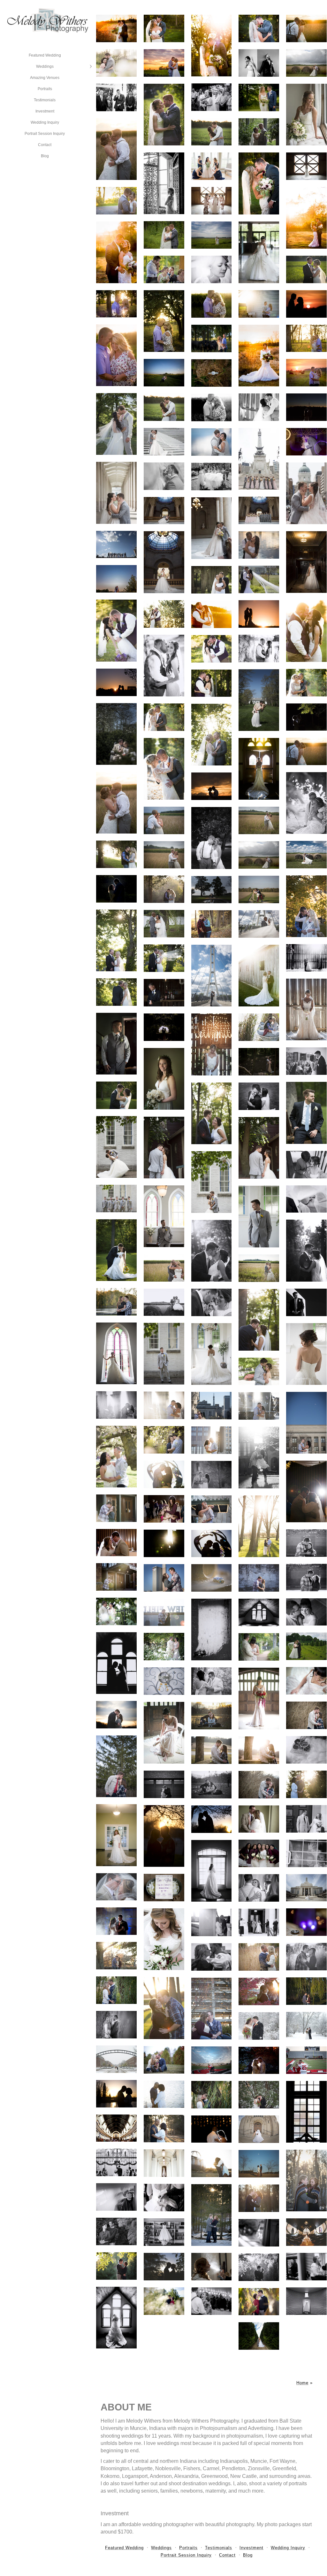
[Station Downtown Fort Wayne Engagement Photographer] (116, 1508)
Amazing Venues (45, 78)
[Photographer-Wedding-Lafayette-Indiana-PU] (306, 2112)
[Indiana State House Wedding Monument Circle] (306, 493)
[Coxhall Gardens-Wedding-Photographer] (164, 2129)
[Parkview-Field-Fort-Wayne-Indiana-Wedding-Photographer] (164, 1612)
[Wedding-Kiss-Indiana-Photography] (116, 1887)
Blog (45, 156)
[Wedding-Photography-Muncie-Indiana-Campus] (212, 2095)
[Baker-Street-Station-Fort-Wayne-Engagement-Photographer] (116, 1577)
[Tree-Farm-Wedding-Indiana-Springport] (306, 1646)
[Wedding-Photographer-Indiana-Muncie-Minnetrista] (306, 1612)
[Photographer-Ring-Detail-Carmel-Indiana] (306, 1922)
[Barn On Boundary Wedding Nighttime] (306, 407)
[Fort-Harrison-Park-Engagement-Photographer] (116, 1766)
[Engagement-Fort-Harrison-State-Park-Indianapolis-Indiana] (259, 1750)
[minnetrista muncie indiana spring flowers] (164, 1440)
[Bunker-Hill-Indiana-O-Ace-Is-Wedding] (306, 2267)
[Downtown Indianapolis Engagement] (259, 1458)
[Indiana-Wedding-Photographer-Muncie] (116, 2197)
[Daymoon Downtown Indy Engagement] (306, 1423)
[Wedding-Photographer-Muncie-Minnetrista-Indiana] (306, 1681)
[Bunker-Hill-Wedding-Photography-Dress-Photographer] (306, 2301)
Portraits (45, 89)
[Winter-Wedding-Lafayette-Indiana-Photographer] (259, 2095)
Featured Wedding (45, 55)
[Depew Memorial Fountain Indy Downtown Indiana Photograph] (116, 1405)
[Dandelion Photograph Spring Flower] (212, 1475)
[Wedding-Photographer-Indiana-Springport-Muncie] (116, 1663)
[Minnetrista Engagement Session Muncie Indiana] (164, 1474)
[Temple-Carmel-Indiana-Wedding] (259, 1922)
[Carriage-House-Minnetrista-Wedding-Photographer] (259, 1699)
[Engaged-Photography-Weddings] (259, 1991)
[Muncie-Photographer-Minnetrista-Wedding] (116, 1611)
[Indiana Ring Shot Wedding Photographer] (212, 1629)
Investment (45, 111)
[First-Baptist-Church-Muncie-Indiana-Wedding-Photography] (259, 2129)
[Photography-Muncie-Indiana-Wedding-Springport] (259, 1612)
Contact (45, 145)
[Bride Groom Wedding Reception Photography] (306, 1491)
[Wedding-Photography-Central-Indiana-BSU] (164, 2008)
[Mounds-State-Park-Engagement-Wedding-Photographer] (306, 2180)
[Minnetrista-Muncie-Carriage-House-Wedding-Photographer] (164, 1733)
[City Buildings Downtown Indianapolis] (212, 1440)
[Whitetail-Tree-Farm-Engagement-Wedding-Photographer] (164, 2301)
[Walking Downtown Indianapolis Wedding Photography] (212, 477)
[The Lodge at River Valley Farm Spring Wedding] (116, 63)
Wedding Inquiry (45, 122)
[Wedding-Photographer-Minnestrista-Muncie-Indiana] (259, 2060)
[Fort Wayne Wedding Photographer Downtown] (306, 1543)
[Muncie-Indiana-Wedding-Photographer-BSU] (116, 2025)
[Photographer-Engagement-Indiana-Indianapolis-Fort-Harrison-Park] (212, 1785)
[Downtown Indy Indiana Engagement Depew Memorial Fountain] (164, 1405)
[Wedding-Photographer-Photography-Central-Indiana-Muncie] (116, 1835)
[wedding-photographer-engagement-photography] (259, 2267)
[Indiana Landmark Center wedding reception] (306, 442)
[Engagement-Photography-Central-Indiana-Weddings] (116, 1956)
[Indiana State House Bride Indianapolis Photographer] (164, 562)
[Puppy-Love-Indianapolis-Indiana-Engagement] (306, 1750)
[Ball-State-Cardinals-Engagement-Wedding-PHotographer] (212, 2060)
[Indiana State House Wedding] (164, 511)
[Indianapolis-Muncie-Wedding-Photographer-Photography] (259, 1819)
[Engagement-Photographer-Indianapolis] (259, 1785)
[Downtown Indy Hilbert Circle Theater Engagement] (212, 1509)
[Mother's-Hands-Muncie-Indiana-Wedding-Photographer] (164, 2198)
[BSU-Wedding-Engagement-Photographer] (212, 1819)
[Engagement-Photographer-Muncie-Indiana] (212, 2009)
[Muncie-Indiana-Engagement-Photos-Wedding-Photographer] (116, 1990)
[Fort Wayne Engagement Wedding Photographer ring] (212, 1578)
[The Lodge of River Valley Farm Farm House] (212, 166)
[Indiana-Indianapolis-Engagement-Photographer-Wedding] (212, 1750)
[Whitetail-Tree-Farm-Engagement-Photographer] (116, 2231)
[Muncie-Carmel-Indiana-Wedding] (212, 1871)
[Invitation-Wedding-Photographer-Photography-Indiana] (164, 1888)
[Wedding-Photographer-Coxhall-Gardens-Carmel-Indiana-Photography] (116, 2094)
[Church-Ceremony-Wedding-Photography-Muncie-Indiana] (116, 2162)
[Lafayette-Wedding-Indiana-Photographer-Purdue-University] (259, 2026)
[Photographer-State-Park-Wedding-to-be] (306, 1715)
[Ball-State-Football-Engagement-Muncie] (306, 2060)
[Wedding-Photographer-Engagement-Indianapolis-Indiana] (164, 1784)
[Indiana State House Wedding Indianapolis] (259, 510)
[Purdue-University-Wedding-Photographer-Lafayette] (306, 2026)
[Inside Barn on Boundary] (259, 407)
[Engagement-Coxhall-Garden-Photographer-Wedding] (212, 2163)
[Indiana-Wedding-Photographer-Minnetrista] (259, 1647)
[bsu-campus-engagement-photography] (259, 1526)
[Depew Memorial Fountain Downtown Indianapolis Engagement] (259, 1406)
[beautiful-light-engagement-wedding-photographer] (116, 2266)
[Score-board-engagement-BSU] (212, 1957)
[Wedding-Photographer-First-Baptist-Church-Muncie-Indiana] (116, 2128)
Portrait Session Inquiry (45, 134)
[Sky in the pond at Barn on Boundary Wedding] (212, 442)
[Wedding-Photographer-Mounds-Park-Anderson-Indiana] (212, 2215)
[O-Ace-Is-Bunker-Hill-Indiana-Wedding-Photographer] (212, 2267)
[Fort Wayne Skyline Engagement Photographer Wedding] (164, 1578)
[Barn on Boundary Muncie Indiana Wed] (164, 407)
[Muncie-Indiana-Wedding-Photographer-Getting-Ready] (259, 2233)
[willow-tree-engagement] (306, 1991)
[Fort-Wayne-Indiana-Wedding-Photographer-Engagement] (259, 1578)
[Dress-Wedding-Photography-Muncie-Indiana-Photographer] (164, 2232)
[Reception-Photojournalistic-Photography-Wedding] (259, 1888)
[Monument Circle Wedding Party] (259, 459)
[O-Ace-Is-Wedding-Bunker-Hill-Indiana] (212, 2301)
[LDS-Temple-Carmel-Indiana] (306, 1888)
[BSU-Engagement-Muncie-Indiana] (259, 1957)
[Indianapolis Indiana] (212, 1406)
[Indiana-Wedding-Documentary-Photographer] (306, 1853)
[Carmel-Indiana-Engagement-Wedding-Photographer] (212, 1922)
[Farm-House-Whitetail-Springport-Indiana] (116, 2318)
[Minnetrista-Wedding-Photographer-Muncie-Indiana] (164, 1647)
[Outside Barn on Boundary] (116, 424)
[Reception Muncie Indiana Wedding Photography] (164, 1509)
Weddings (45, 66)
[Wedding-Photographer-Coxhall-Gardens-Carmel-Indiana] (164, 2094)
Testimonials (45, 100)
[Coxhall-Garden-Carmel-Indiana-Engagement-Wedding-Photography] (306, 1784)
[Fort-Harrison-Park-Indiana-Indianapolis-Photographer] (212, 1716)
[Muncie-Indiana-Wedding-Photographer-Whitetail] (259, 2336)
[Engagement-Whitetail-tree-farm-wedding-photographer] (259, 2302)
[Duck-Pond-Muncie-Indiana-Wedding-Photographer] (306, 1957)
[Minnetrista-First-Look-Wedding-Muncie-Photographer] (212, 1681)
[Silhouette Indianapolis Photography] (164, 1543)
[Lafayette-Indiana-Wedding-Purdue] (116, 1921)
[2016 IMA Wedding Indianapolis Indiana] (259, 700)
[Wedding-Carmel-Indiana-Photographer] (306, 1819)
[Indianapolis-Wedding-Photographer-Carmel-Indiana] (164, 1939)
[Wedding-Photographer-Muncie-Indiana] (164, 2163)
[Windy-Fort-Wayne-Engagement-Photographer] (306, 1578)
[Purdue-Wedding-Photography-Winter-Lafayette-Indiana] (116, 2059)
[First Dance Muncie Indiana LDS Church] (116, 1543)
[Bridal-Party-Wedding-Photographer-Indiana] (259, 1853)
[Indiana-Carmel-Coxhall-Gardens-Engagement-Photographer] (259, 2164)
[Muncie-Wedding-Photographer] (306, 2232)
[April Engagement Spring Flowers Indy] (116, 1457)
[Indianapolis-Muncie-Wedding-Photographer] (164, 1836)
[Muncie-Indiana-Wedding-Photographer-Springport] (164, 1681)
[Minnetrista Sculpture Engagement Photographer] (212, 1544)
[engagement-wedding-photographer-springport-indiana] (164, 2267)
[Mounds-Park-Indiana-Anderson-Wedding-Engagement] (259, 2198)
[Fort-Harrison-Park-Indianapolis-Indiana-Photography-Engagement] (116, 1715)
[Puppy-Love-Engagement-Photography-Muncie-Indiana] (164, 2060)
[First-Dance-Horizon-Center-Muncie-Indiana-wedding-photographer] (212, 2129)
